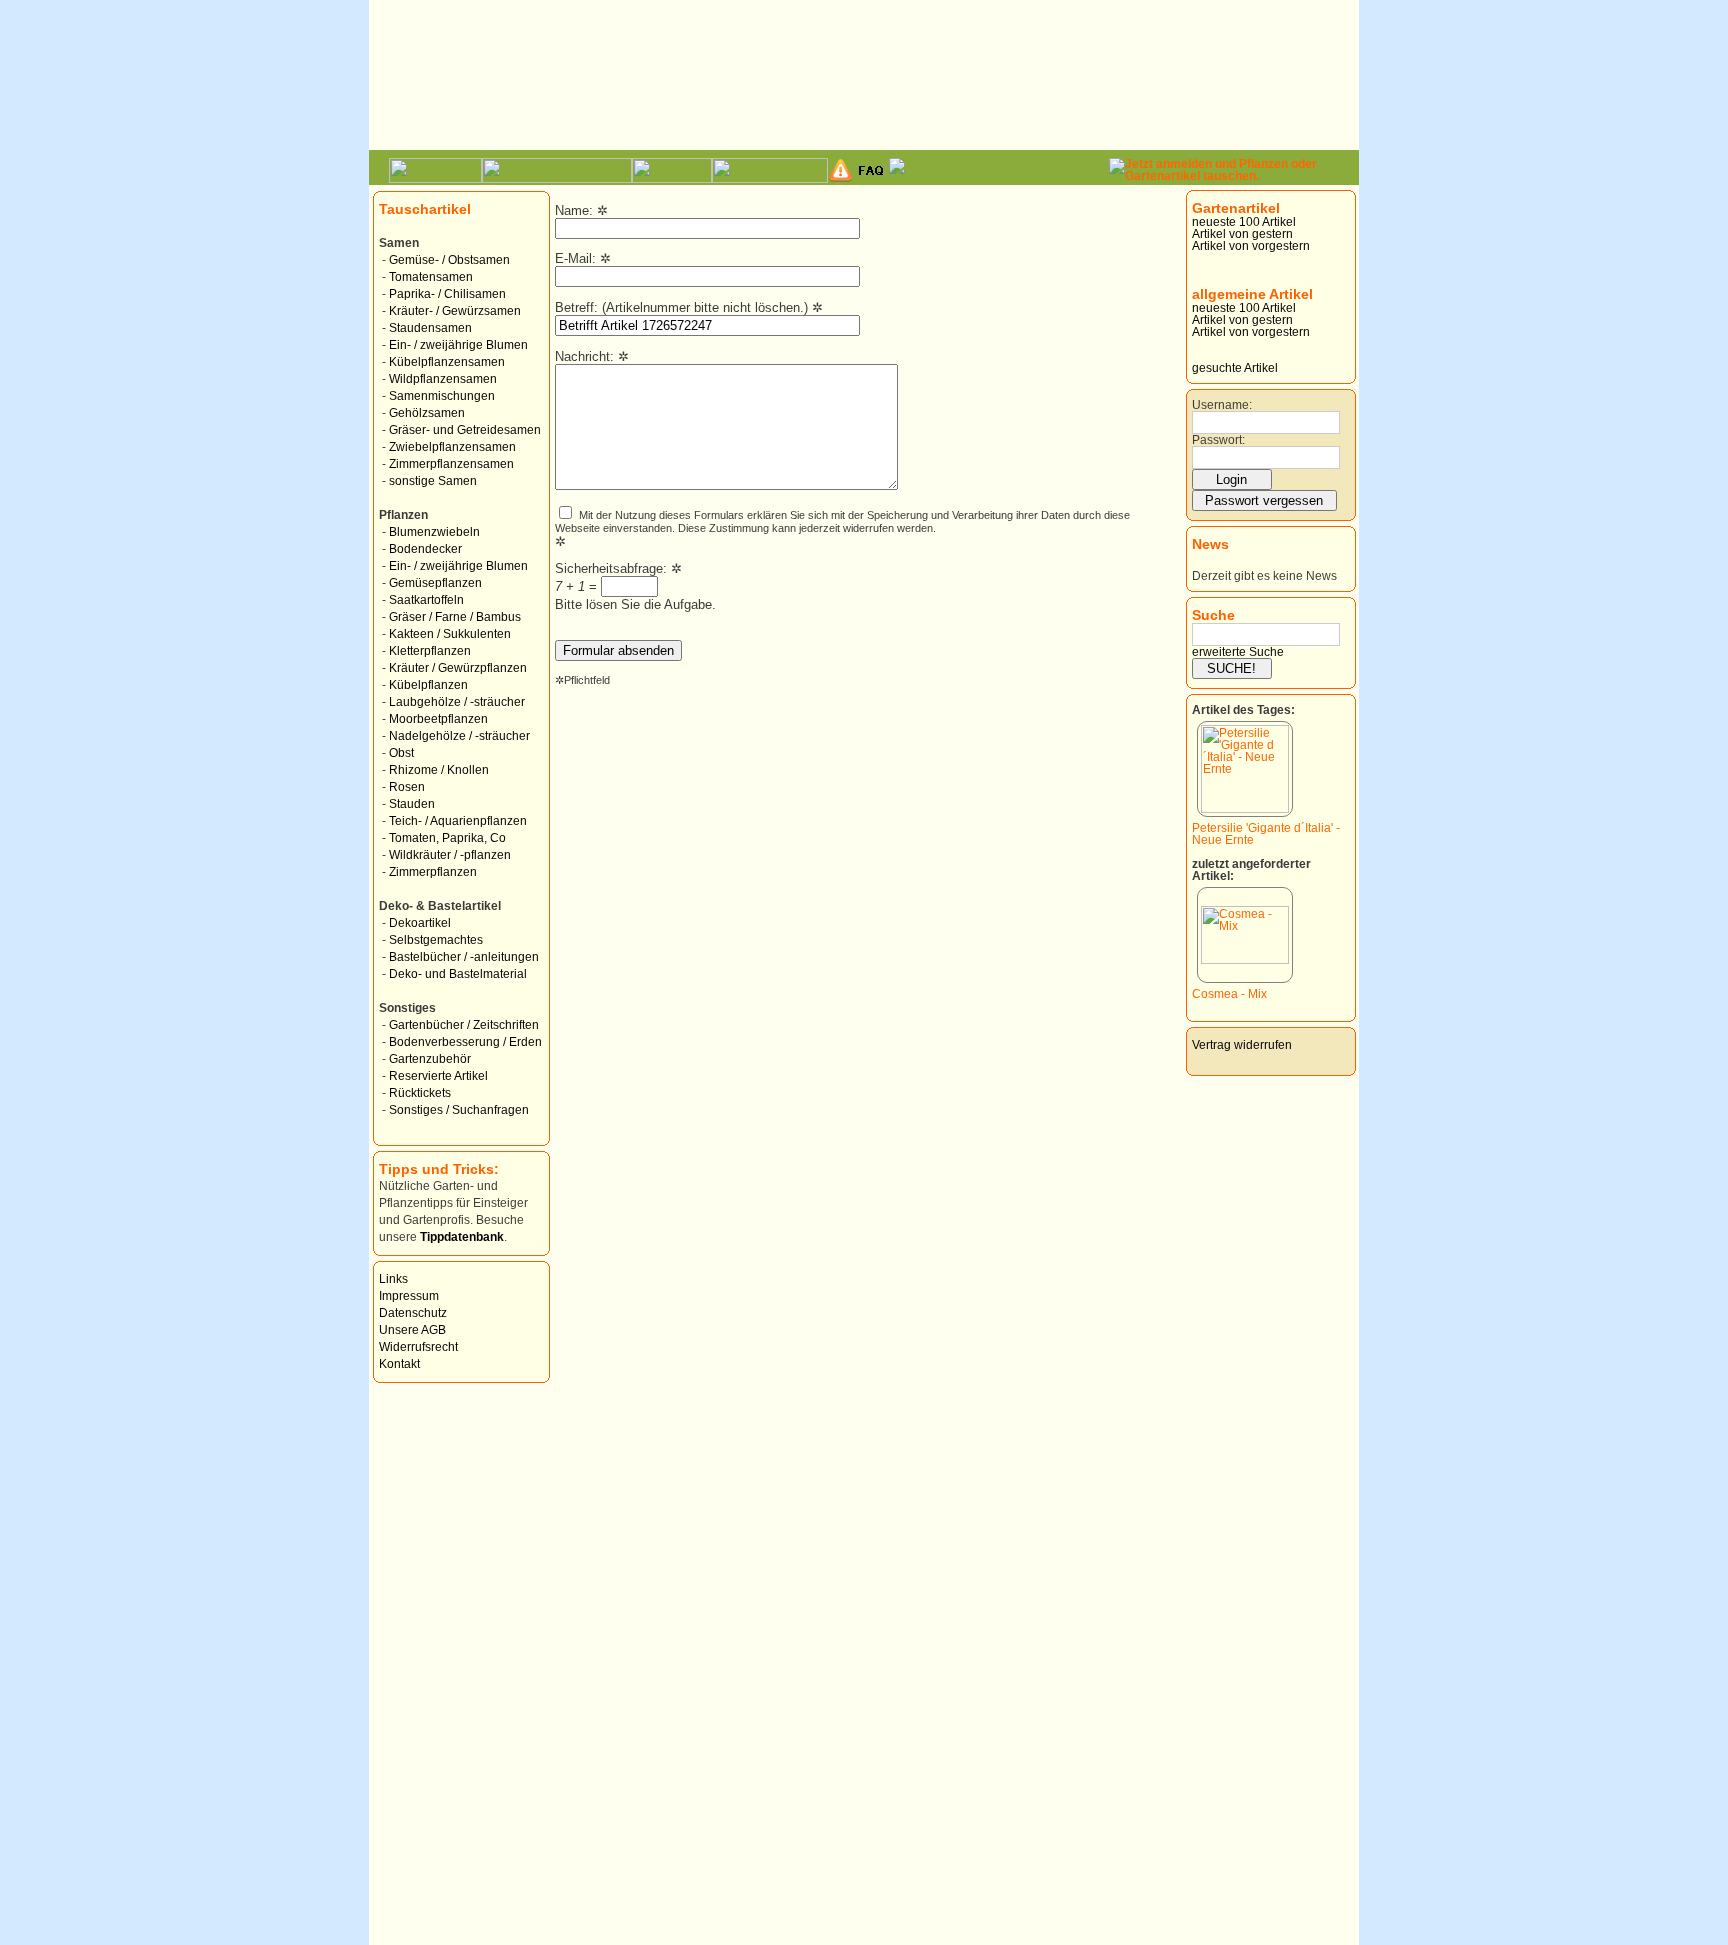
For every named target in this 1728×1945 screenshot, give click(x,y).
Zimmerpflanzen (433, 872)
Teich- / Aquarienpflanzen (458, 821)
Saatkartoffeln (426, 600)
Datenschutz (413, 1313)
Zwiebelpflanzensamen (452, 447)
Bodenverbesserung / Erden (465, 1042)
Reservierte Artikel (438, 1076)
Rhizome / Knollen (439, 770)
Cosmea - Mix (1229, 994)
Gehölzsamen (427, 413)
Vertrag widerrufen (1242, 1045)
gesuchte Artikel (1235, 368)
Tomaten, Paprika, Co (447, 838)
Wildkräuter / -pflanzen (450, 855)
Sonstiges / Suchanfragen (459, 1110)
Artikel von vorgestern (1251, 246)
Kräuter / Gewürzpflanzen (458, 668)
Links (393, 1279)
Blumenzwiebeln (434, 532)
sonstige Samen (433, 481)
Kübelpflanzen (428, 685)
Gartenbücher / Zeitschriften (464, 1025)
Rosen (407, 787)
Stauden (412, 804)
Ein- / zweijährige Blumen (458, 345)
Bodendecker (425, 549)
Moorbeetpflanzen (438, 719)
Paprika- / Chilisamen (447, 294)
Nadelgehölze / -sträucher (459, 736)
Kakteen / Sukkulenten (450, 634)
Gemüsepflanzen (435, 583)
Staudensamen (430, 328)
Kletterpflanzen (430, 651)
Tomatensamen (431, 277)
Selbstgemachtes (436, 940)
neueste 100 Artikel (1244, 222)
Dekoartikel (420, 923)
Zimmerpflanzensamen (451, 464)
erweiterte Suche (1238, 652)
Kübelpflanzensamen (447, 362)
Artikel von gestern (1242, 234)
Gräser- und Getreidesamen (465, 430)
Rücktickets (420, 1093)
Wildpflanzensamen (443, 379)
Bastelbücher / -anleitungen (464, 957)
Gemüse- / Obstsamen (449, 260)
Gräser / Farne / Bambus (455, 617)
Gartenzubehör (430, 1059)
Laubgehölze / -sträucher (457, 702)
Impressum (409, 1296)
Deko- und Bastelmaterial (458, 974)
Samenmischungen (442, 396)
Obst (401, 753)
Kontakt (399, 1364)
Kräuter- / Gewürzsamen (455, 311)
